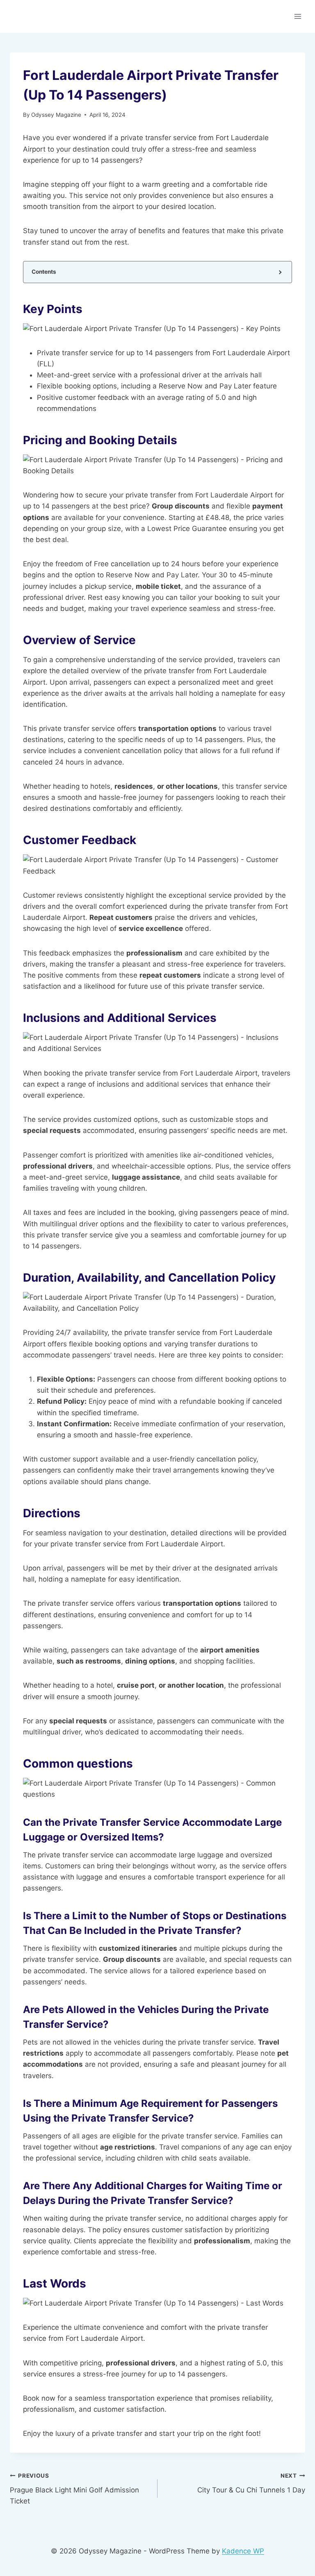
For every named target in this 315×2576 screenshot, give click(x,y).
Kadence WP (243, 2551)
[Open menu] (298, 16)
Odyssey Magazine (56, 115)
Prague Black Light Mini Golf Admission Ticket (74, 2489)
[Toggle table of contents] (280, 272)
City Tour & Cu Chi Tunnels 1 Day (251, 2483)
